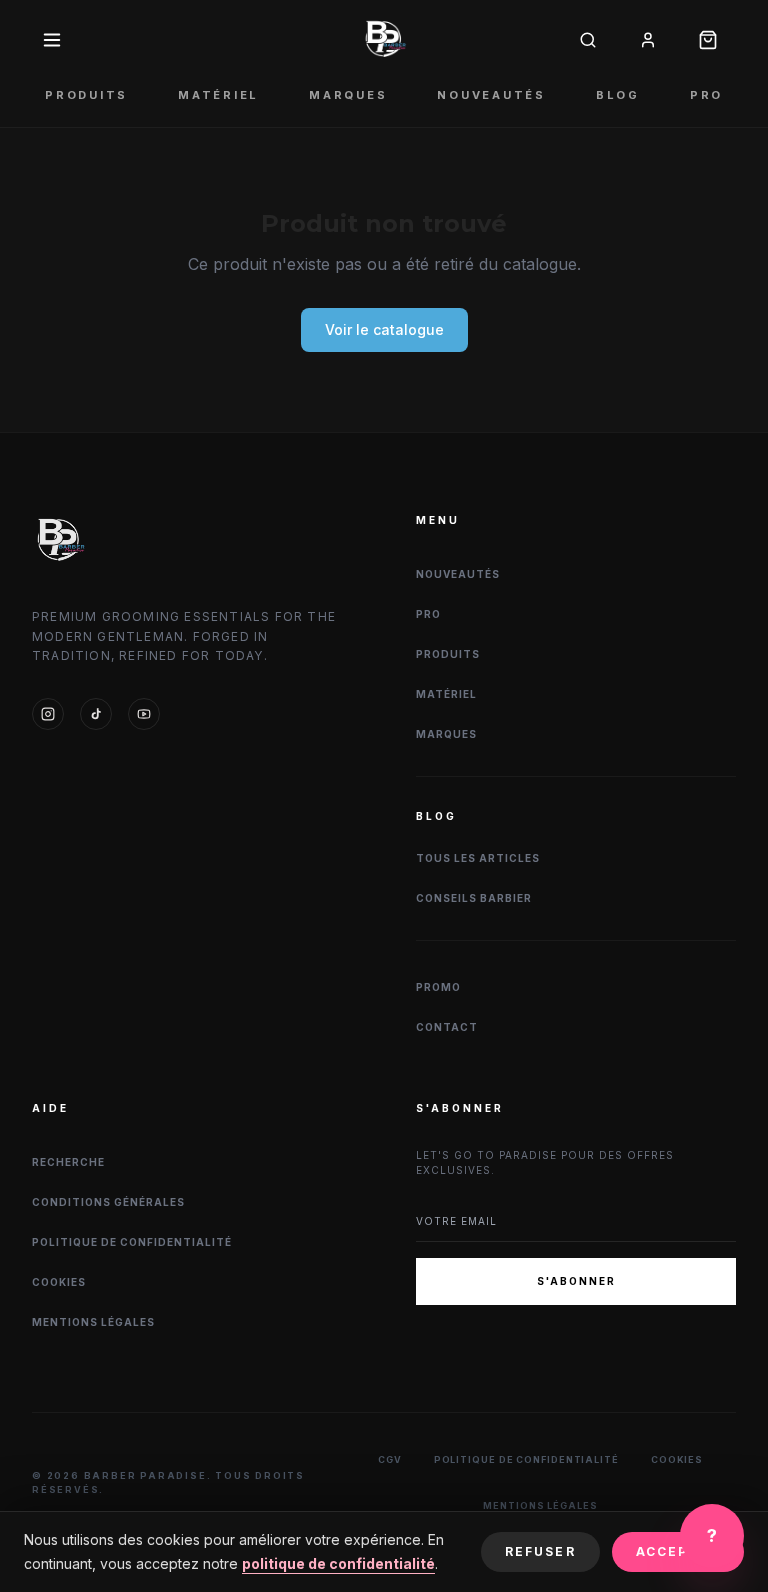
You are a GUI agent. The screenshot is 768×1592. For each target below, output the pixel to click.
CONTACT (447, 1027)
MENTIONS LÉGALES (93, 1322)
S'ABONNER (576, 1281)
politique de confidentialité (338, 1563)
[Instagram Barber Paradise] (48, 714)
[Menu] (52, 40)
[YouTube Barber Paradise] (144, 714)
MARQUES (348, 95)
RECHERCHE (68, 1162)
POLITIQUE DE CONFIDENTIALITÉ (132, 1242)
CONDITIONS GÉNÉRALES (108, 1202)
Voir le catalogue (384, 329)
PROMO (438, 987)
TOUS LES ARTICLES (478, 858)
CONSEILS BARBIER (474, 898)
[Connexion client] (648, 40)
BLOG (618, 95)
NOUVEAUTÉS (491, 95)
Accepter (678, 1551)
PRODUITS (86, 95)
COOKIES (59, 1282)
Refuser (540, 1551)
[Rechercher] (588, 40)
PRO (706, 95)
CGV (390, 1459)
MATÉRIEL (218, 95)
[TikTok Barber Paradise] (96, 714)
